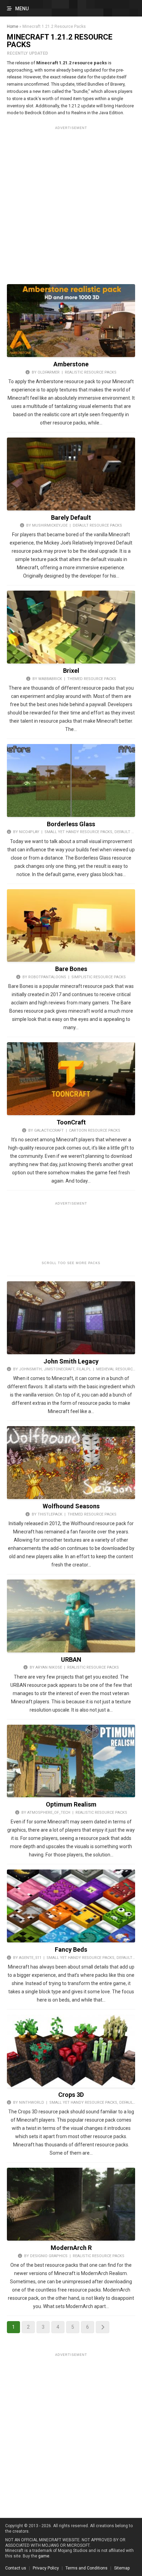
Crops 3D (71, 2095)
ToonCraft (71, 1122)
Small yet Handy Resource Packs (78, 832)
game (44, 2556)
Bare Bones (71, 969)
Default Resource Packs (97, 525)
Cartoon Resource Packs (95, 1130)
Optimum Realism (71, 1804)
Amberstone (71, 364)
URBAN (71, 1659)
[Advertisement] (71, 203)
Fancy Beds (71, 1949)
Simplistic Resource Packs (99, 977)
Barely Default (71, 518)
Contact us (16, 2568)
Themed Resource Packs (92, 679)
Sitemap (122, 2568)
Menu (22, 9)
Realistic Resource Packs (91, 372)
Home (13, 26)
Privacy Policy (46, 2568)
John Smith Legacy (71, 1361)
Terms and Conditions (87, 2568)
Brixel (71, 671)
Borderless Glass (71, 824)
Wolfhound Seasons (71, 1506)
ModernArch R (71, 2248)
